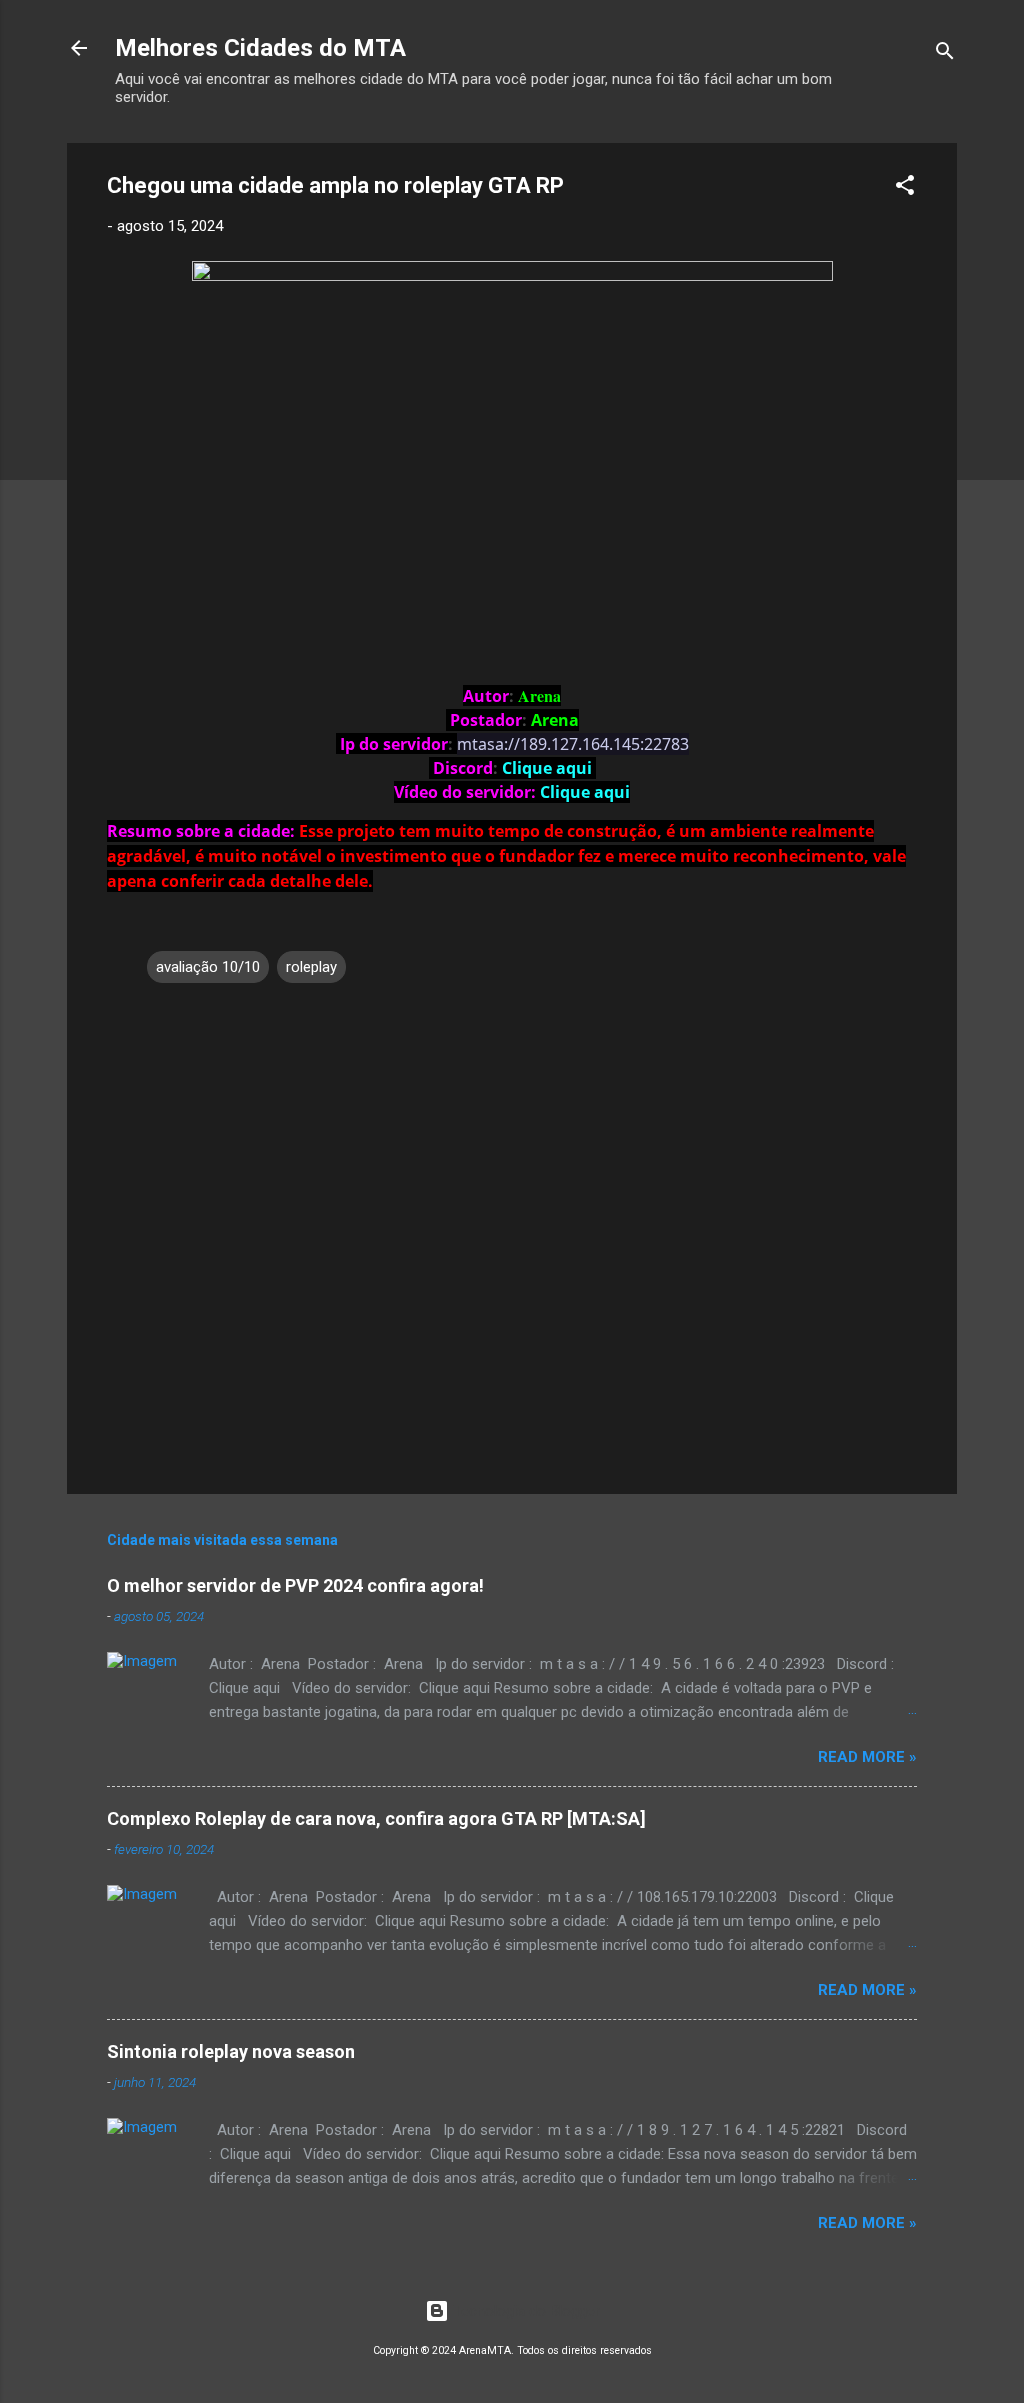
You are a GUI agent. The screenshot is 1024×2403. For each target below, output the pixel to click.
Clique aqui (585, 792)
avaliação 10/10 (208, 967)
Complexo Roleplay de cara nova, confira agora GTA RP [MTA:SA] (376, 1818)
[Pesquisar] (945, 54)
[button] (905, 188)
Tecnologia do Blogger (524, 2311)
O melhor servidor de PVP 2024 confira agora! (295, 1585)
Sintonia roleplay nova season (231, 2051)
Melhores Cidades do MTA (260, 48)
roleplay (311, 967)
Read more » (867, 1757)
